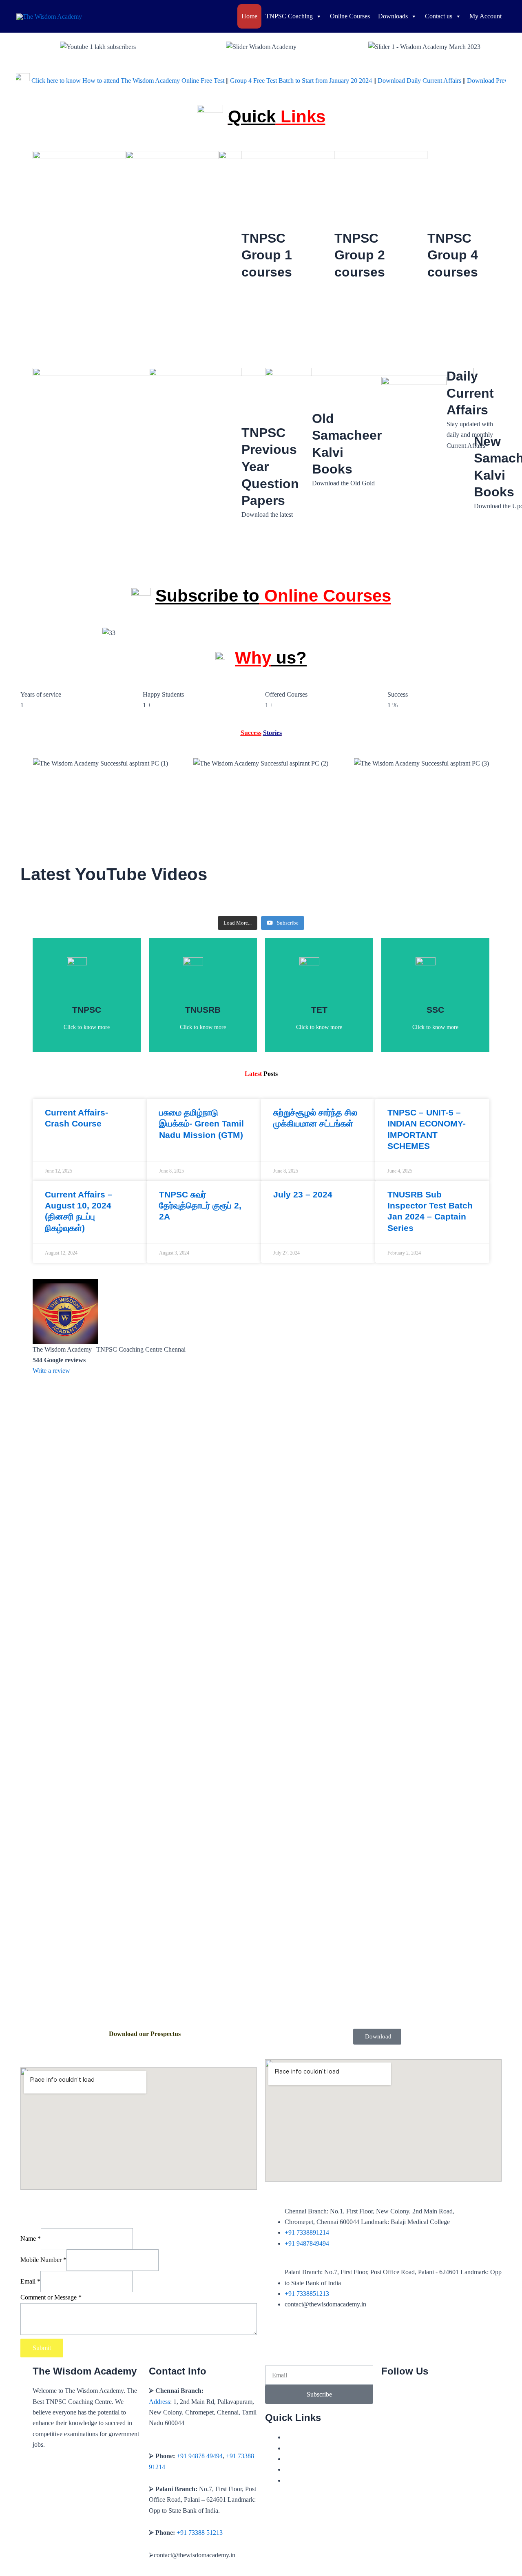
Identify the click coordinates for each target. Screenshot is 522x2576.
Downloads (393, 16)
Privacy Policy (303, 2437)
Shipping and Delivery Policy (323, 2469)
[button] (24, 47)
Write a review (51, 1371)
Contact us (439, 16)
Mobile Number (43, 2260)
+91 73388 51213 (200, 2533)
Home (249, 16)
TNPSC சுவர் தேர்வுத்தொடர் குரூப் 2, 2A (200, 1206)
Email (30, 2281)
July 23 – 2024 (303, 1194)
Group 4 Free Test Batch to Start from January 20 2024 (256, 80)
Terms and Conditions (313, 2448)
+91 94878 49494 (200, 2456)
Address (159, 2402)
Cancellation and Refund (317, 2459)
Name (31, 2239)
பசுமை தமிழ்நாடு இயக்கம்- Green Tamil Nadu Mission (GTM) (201, 1124)
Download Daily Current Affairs (375, 80)
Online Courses (350, 16)
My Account (486, 16)
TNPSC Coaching (289, 16)
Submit (42, 2348)
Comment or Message (51, 2297)
